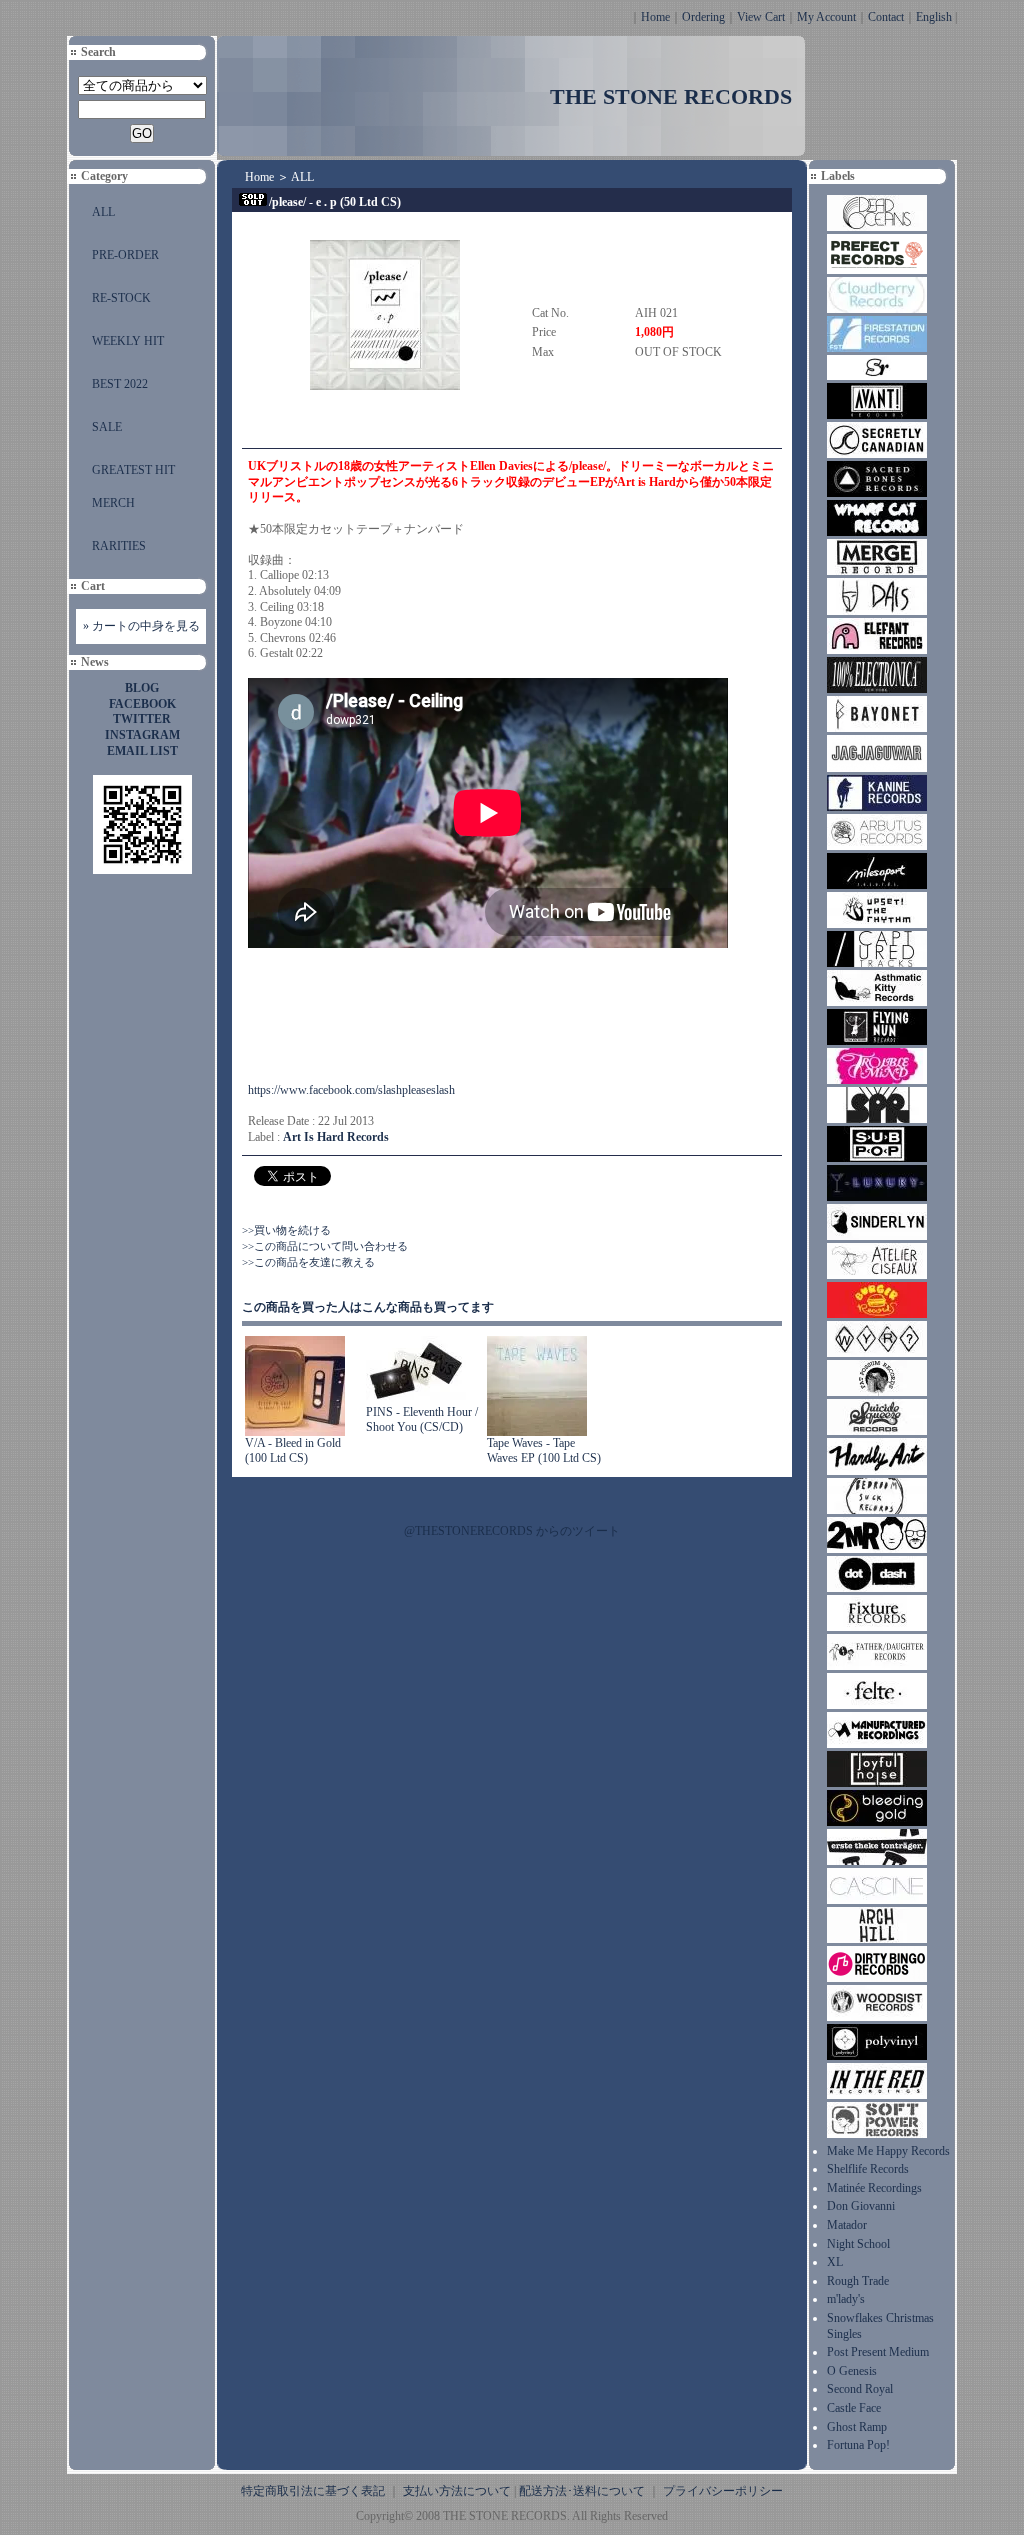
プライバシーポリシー (723, 2491)
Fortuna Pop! (858, 2445)
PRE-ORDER (125, 255)
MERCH (113, 503)
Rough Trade (858, 2281)
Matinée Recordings (874, 2188)
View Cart (761, 17)
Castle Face (854, 2408)
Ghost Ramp (857, 2427)
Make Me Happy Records (888, 2151)
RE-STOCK (121, 298)
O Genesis (852, 2371)
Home (655, 17)
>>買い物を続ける (286, 1230)
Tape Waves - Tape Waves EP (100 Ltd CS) (544, 1451)
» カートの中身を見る (141, 626)
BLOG (142, 688)
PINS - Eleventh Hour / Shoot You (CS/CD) (422, 1420)
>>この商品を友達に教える (308, 1262)
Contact (886, 17)
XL (835, 2262)
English (934, 17)
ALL (103, 212)
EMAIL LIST (142, 751)
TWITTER (142, 719)
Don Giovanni (861, 2206)
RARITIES (119, 546)
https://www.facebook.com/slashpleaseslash (351, 1090)
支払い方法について (457, 2491)
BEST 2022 (120, 384)
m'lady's (846, 2299)
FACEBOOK (142, 704)
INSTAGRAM (142, 735)
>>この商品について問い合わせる (325, 1246)
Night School (858, 2244)
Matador (847, 2225)
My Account (826, 17)
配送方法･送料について (582, 2491)
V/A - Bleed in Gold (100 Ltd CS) (293, 1451)
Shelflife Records (868, 2169)
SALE (107, 427)
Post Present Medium (878, 2352)
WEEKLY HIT (128, 341)
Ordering (703, 17)
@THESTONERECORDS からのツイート (512, 1531)
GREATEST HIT (133, 470)
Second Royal (860, 2389)
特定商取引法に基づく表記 (313, 2491)
